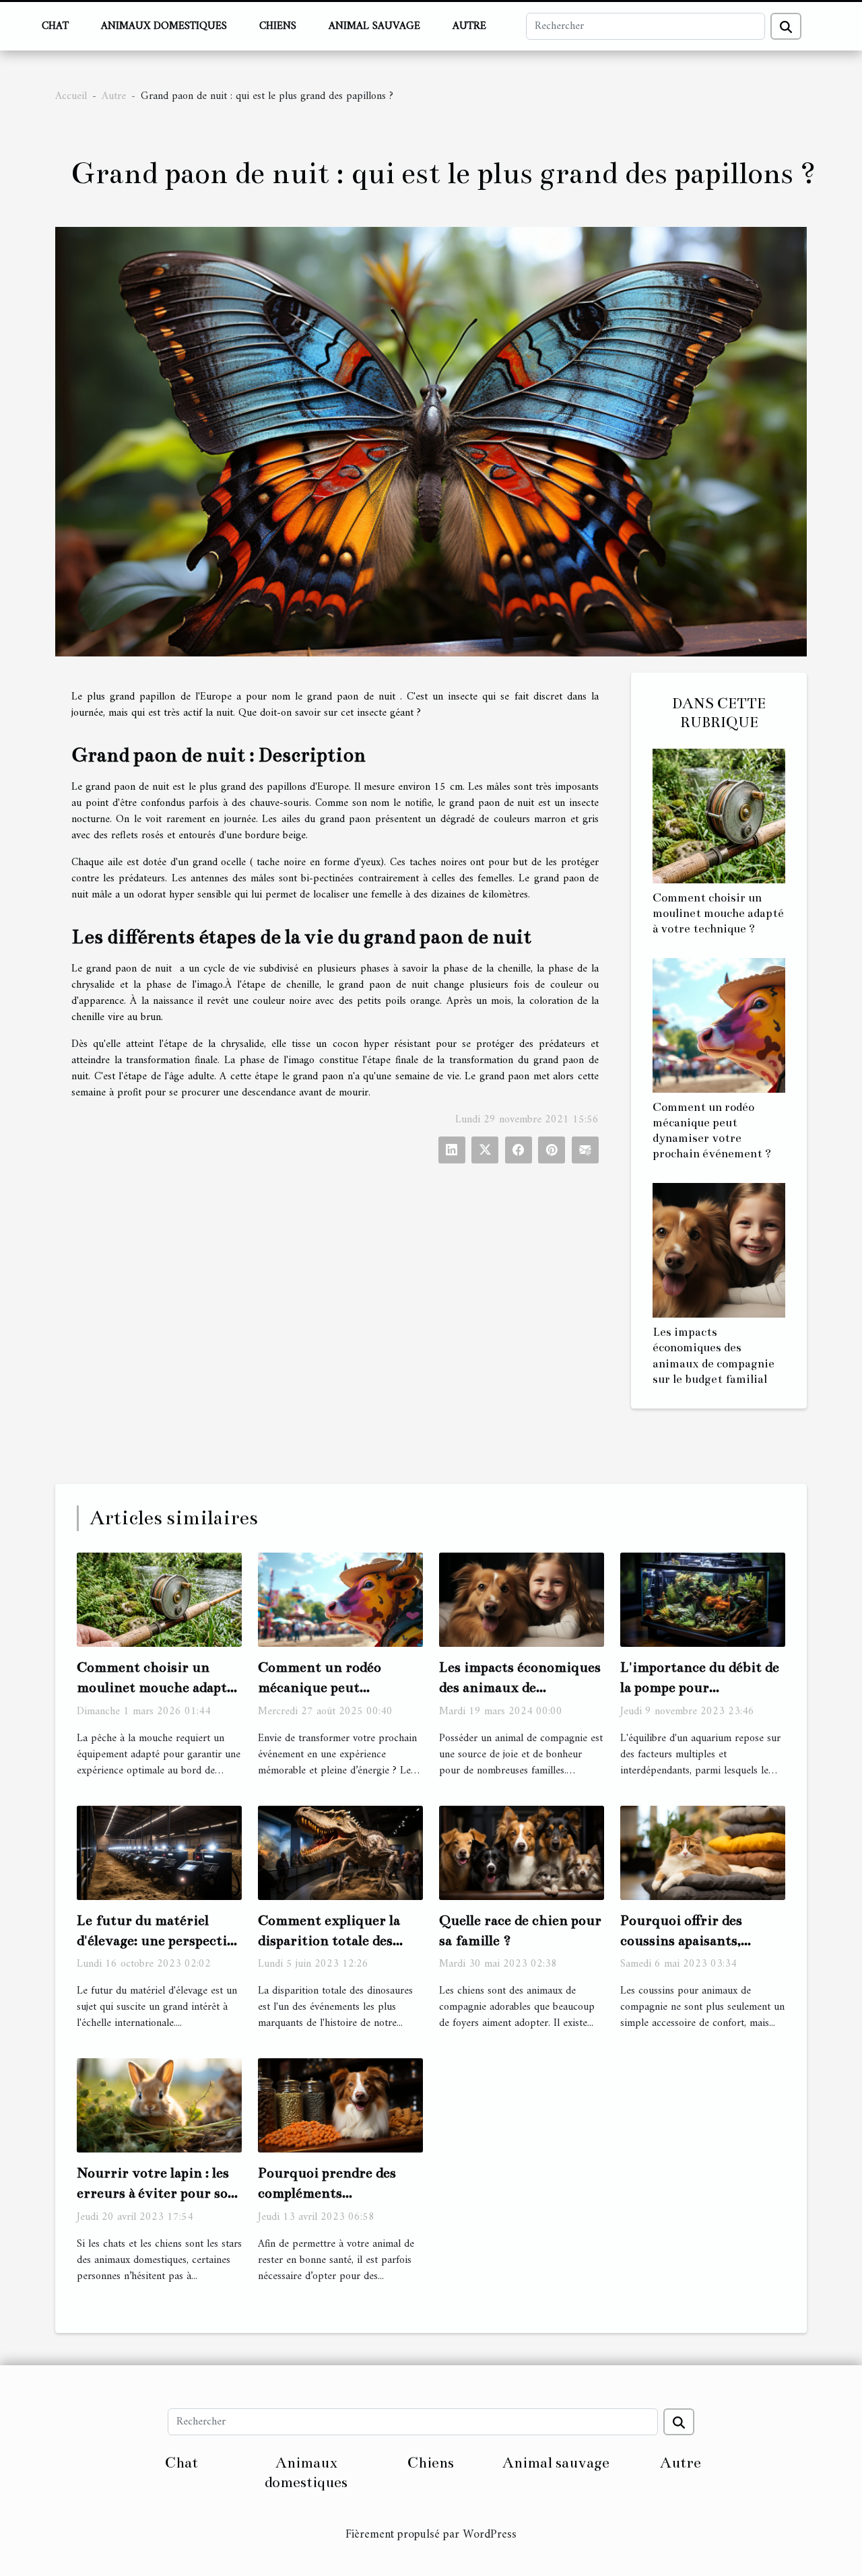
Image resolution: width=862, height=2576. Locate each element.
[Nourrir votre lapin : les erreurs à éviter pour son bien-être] (159, 2105)
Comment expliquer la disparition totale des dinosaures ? (329, 1940)
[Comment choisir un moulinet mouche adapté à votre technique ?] (719, 816)
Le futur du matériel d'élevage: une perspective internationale (159, 1940)
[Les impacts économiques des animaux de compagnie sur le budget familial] (719, 1250)
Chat (55, 26)
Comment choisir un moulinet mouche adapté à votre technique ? (718, 913)
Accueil (71, 96)
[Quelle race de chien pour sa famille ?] (522, 1852)
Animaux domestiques (164, 26)
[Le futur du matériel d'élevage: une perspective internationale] (159, 1852)
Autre (469, 26)
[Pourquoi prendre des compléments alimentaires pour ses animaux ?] (340, 2105)
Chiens (278, 26)
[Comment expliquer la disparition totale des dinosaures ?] (340, 1852)
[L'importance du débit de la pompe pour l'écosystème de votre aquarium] (703, 1599)
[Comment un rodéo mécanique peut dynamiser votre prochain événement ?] (719, 1025)
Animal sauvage (374, 26)
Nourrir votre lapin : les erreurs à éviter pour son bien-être (157, 2193)
